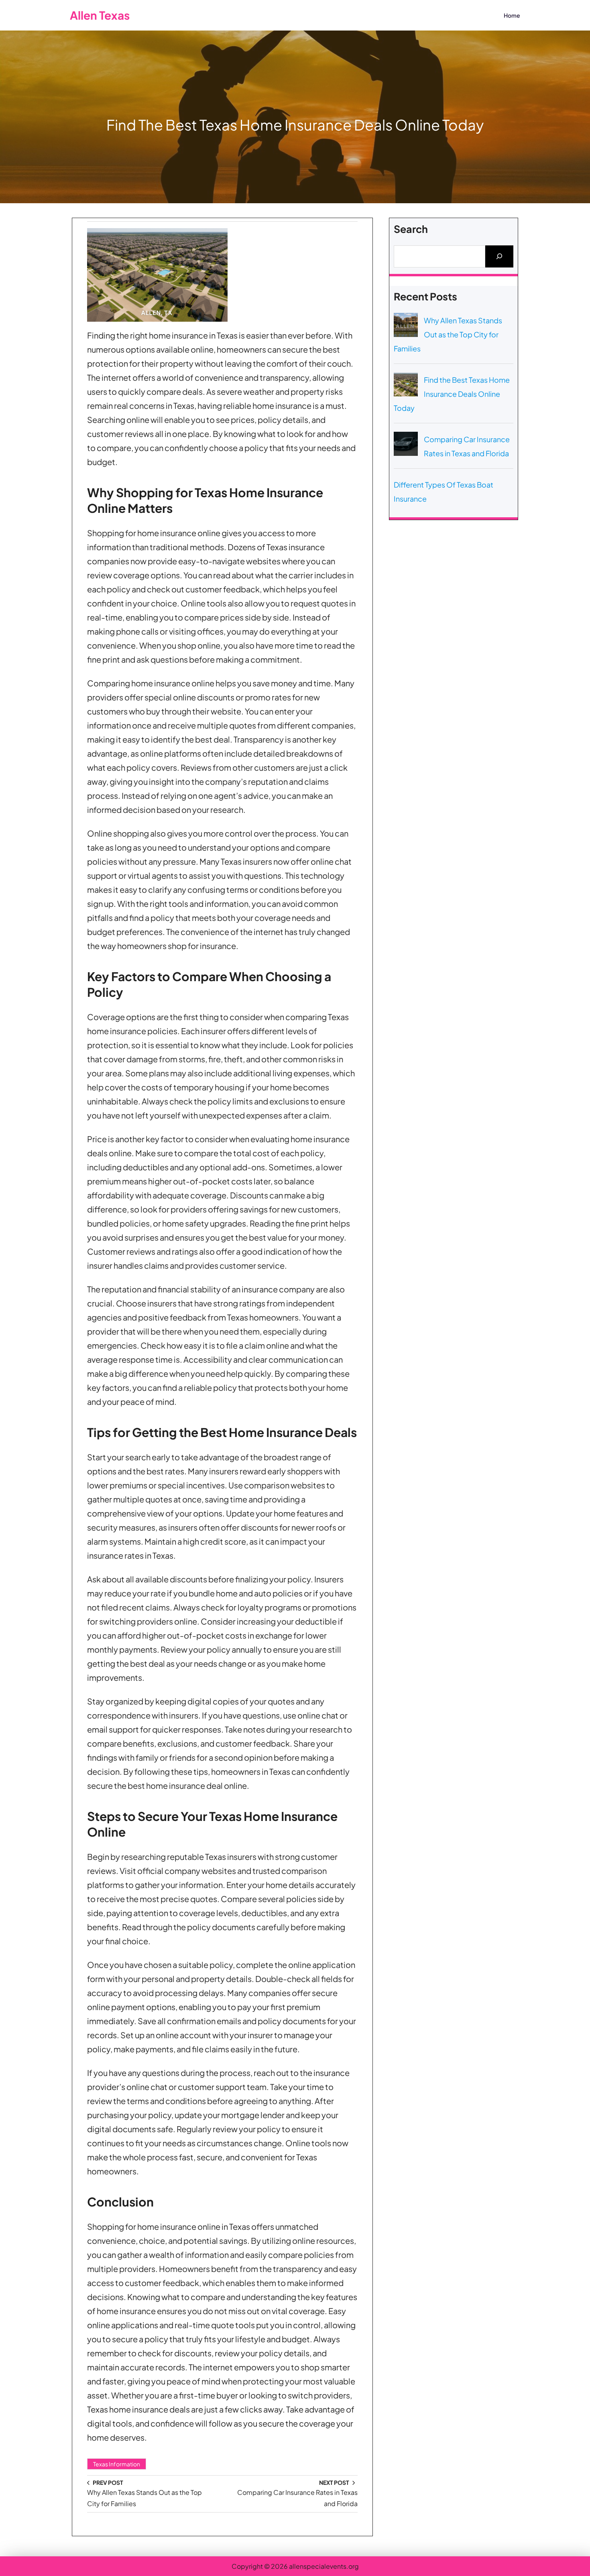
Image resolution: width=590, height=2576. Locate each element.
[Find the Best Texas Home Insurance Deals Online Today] (406, 386)
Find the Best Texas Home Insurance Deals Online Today (452, 394)
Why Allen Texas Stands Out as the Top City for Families (448, 334)
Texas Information (117, 2464)
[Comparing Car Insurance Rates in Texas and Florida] (406, 446)
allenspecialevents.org (324, 2566)
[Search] (499, 256)
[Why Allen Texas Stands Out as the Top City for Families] (406, 327)
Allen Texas (100, 15)
